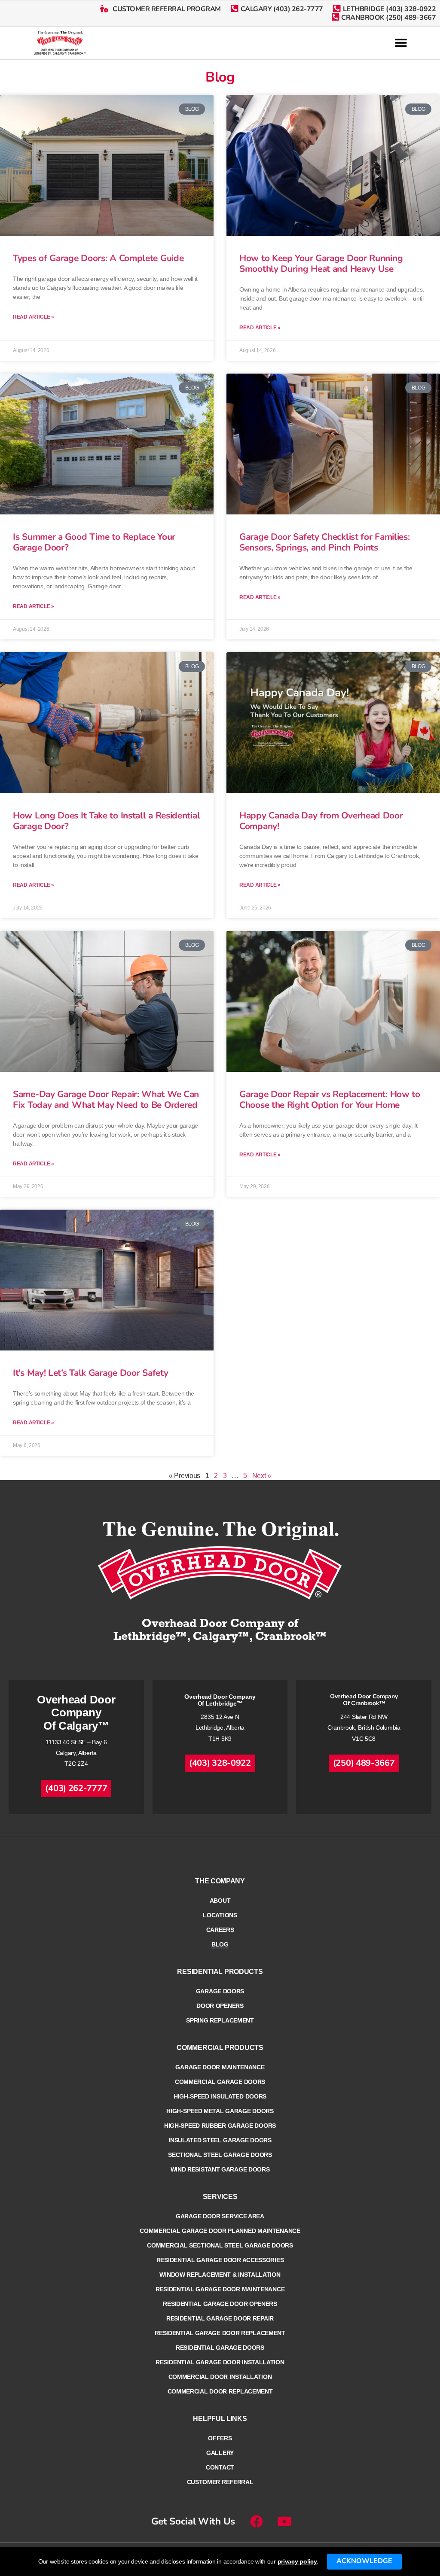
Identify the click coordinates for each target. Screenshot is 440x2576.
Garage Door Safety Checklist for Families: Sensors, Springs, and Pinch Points (324, 542)
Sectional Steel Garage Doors (220, 2155)
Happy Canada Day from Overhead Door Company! (321, 821)
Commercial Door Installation (220, 2377)
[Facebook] (257, 2521)
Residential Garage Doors (220, 2348)
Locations (220, 1915)
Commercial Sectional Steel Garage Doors (220, 2245)
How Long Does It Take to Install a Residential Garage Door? (106, 821)
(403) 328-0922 (220, 1763)
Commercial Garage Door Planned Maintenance (220, 2231)
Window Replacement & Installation (220, 2275)
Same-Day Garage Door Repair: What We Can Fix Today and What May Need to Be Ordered (106, 1099)
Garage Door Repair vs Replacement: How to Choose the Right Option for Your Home (330, 1099)
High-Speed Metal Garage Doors (220, 2111)
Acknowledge (364, 2561)
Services (220, 2197)
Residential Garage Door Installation (220, 2362)
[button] (401, 43)
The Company (220, 1881)
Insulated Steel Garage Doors (220, 2140)
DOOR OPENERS (220, 2006)
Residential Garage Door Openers (220, 2304)
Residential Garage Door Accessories (220, 2260)
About (220, 1901)
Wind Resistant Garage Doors (220, 2169)
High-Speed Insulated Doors (220, 2096)
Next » (262, 1476)
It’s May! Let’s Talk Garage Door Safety (92, 1373)
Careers (220, 1930)
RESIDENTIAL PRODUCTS (220, 1972)
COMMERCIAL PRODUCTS (220, 2048)
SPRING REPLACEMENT (220, 2020)
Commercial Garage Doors (220, 2082)
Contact (220, 2467)
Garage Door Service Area (220, 2216)
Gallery (220, 2453)
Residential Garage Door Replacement (220, 2333)
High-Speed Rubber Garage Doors (220, 2126)
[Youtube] (284, 2521)
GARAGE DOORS (220, 1991)
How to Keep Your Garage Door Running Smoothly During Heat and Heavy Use (321, 263)
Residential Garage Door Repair (220, 2318)
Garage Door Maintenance (220, 2067)
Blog (220, 1944)
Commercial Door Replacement (220, 2391)
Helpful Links (220, 2419)
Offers (220, 2438)
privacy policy (297, 2561)
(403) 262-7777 (76, 1788)
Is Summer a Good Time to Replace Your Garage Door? (94, 542)
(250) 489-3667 (364, 1763)
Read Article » (34, 317)
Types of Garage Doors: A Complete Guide (98, 258)
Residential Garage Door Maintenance (220, 2289)
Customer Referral (220, 2482)
